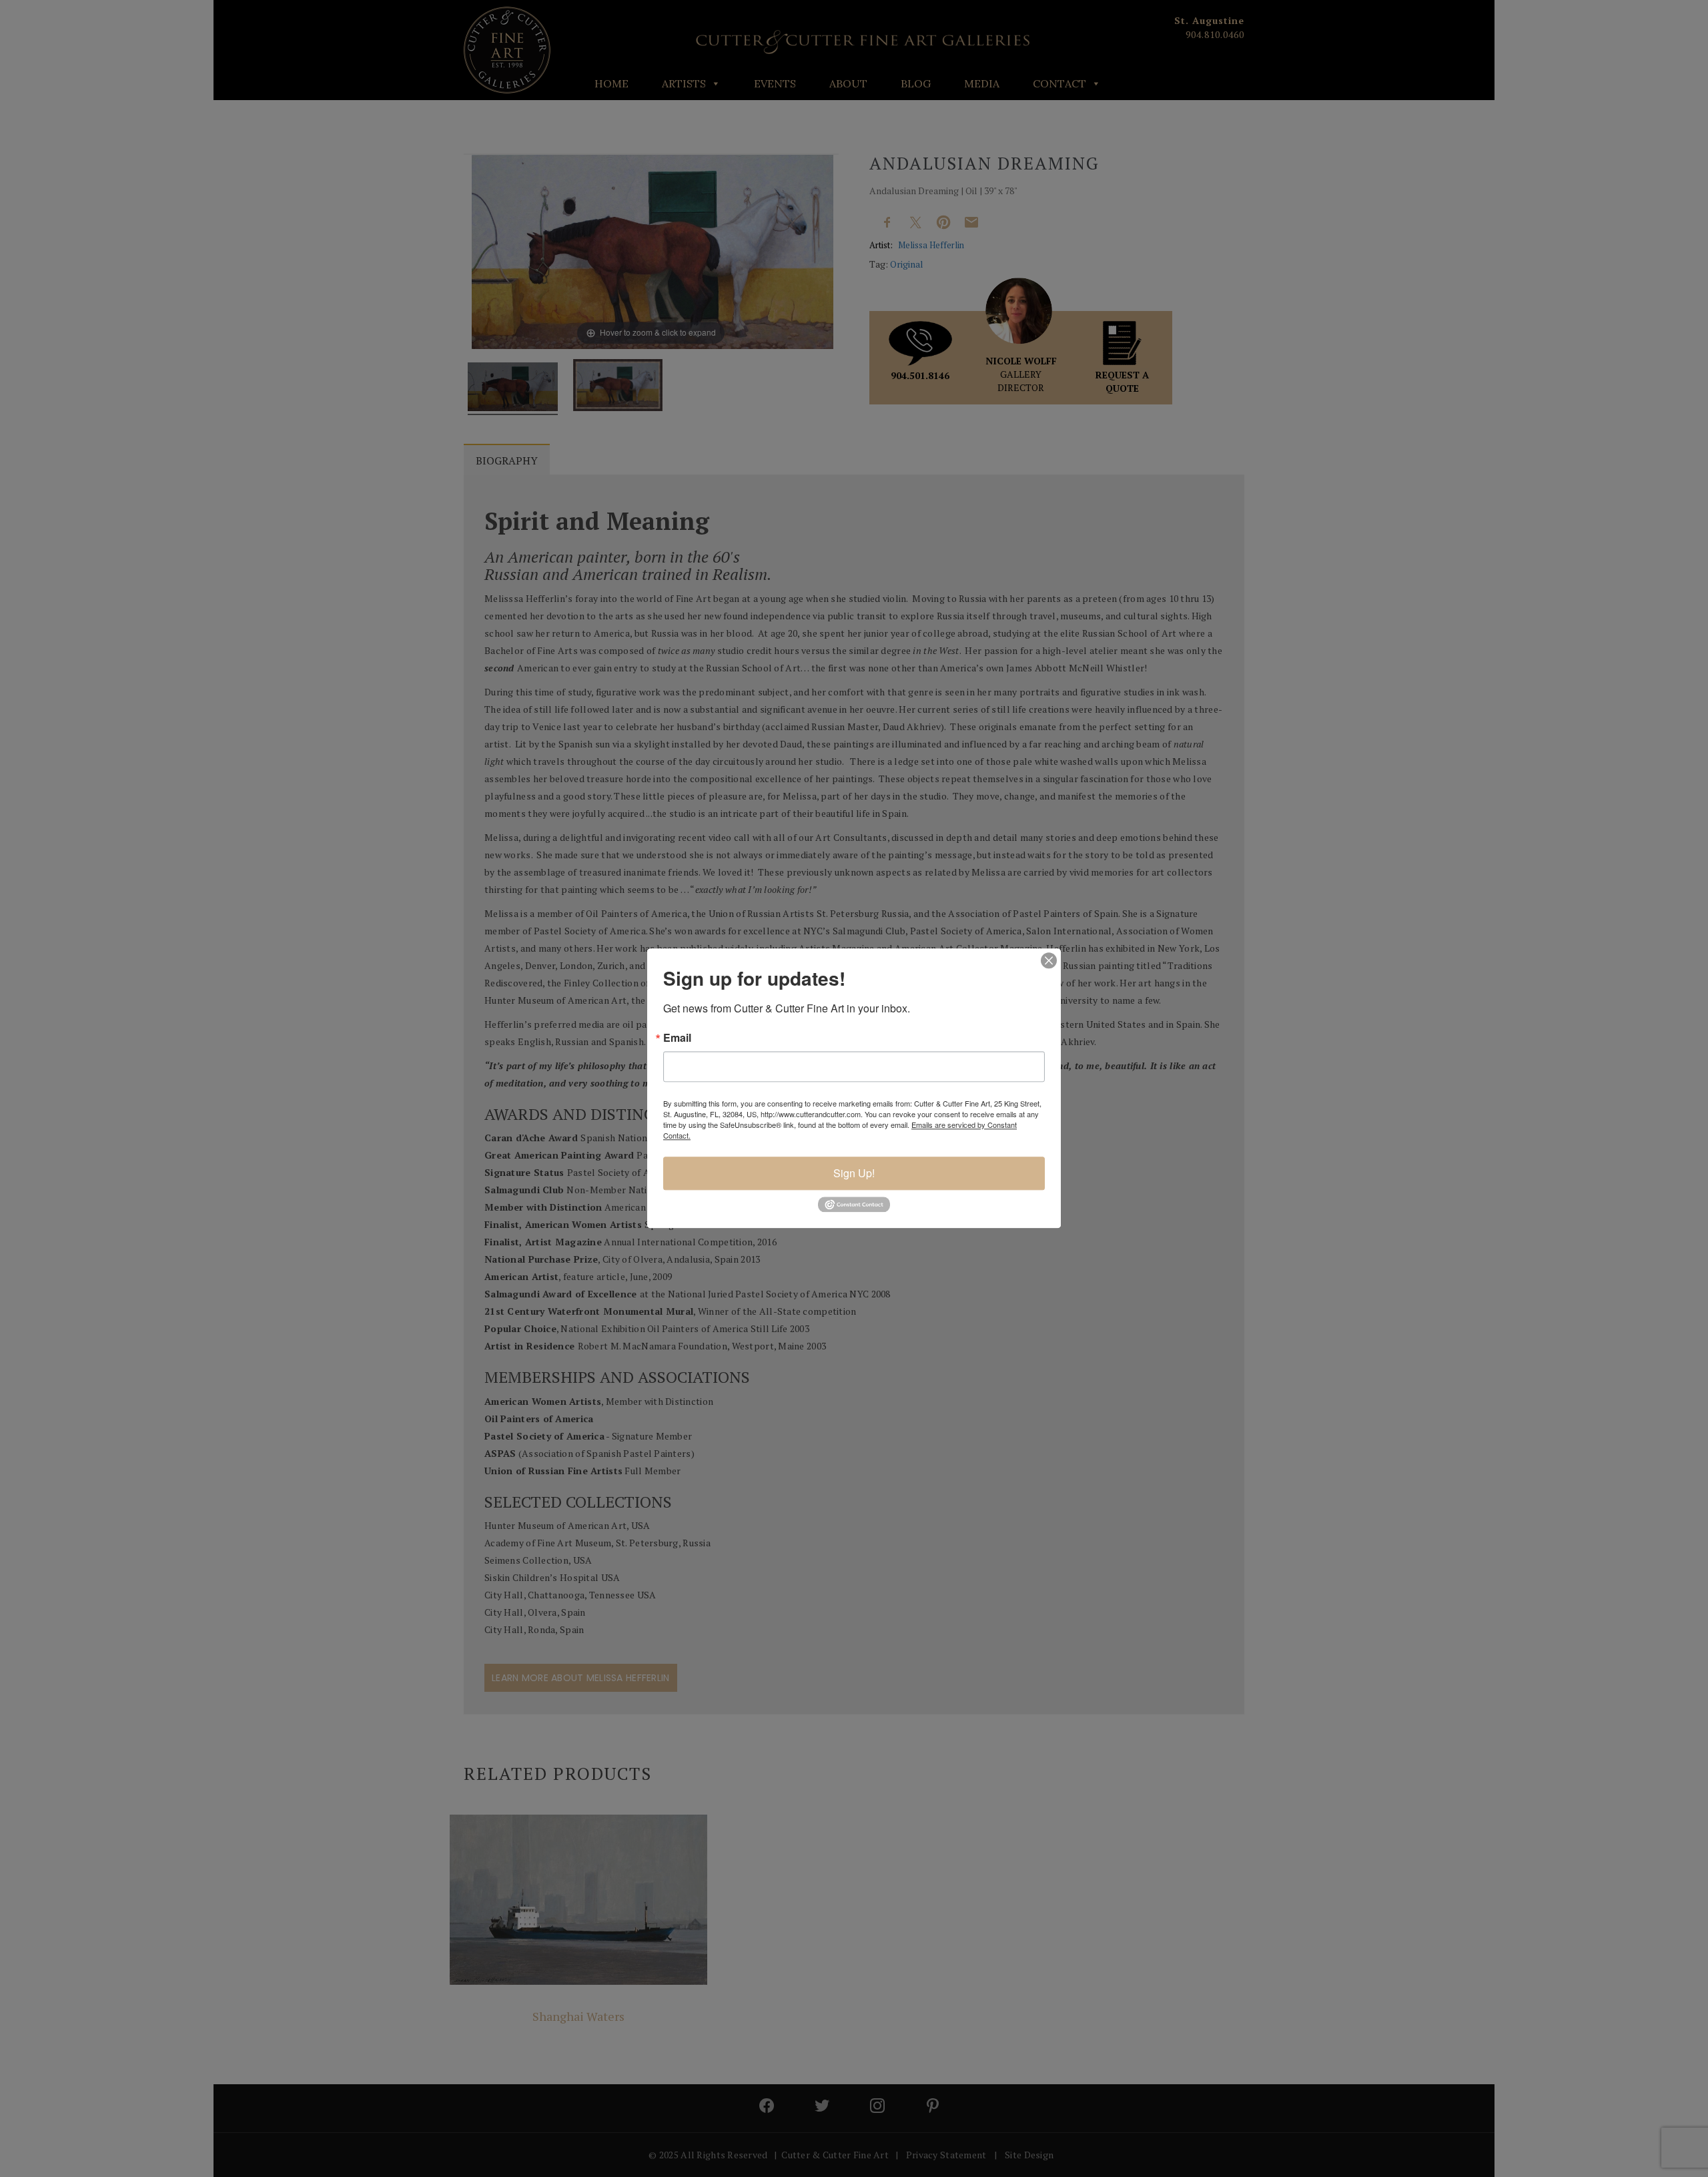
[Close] (1049, 960)
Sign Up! (854, 1173)
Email (677, 1038)
